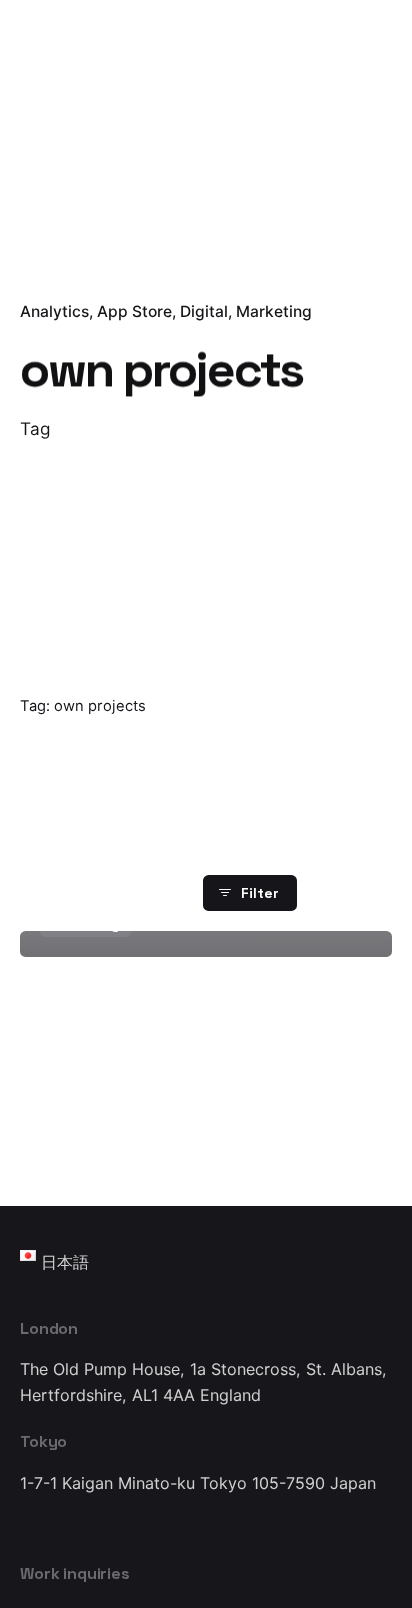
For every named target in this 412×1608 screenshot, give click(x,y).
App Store (134, 311)
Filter (260, 893)
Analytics (54, 311)
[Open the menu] (48, 96)
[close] (235, 599)
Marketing (274, 311)
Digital (204, 311)
